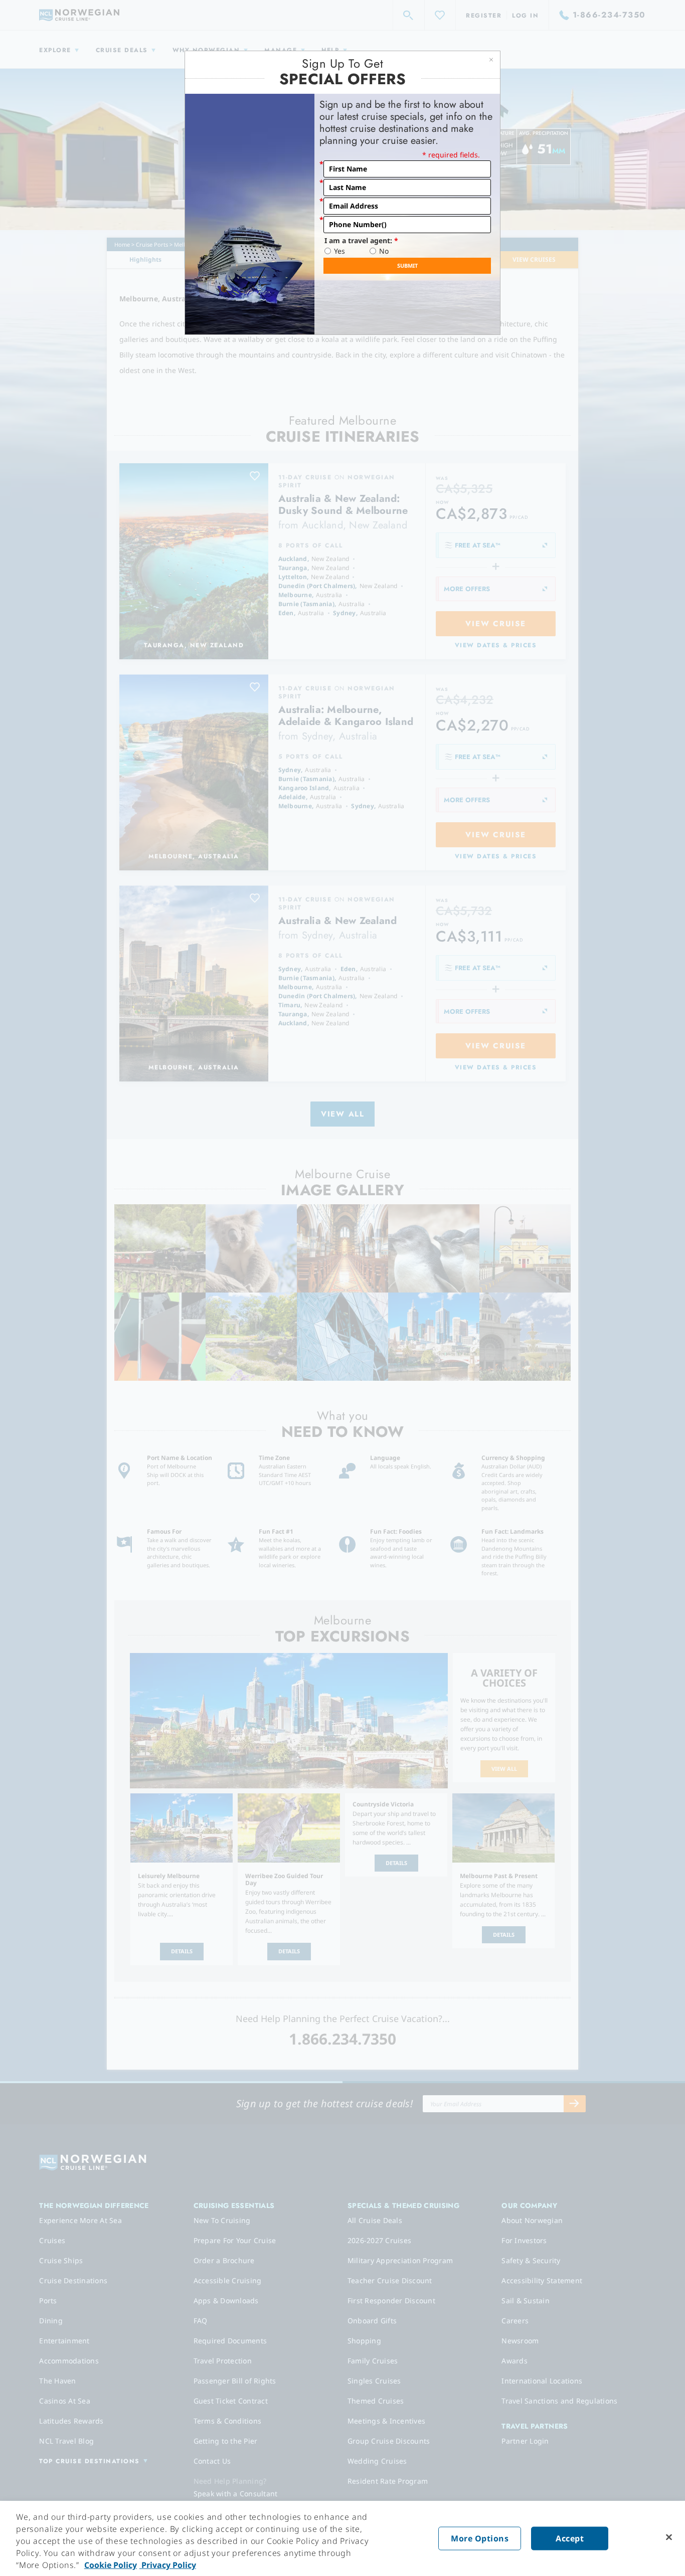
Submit (407, 265)
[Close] (669, 2537)
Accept (570, 2538)
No (384, 251)
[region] (342, 2538)
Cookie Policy (111, 2565)
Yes (339, 251)
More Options (480, 2538)
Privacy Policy (168, 2565)
